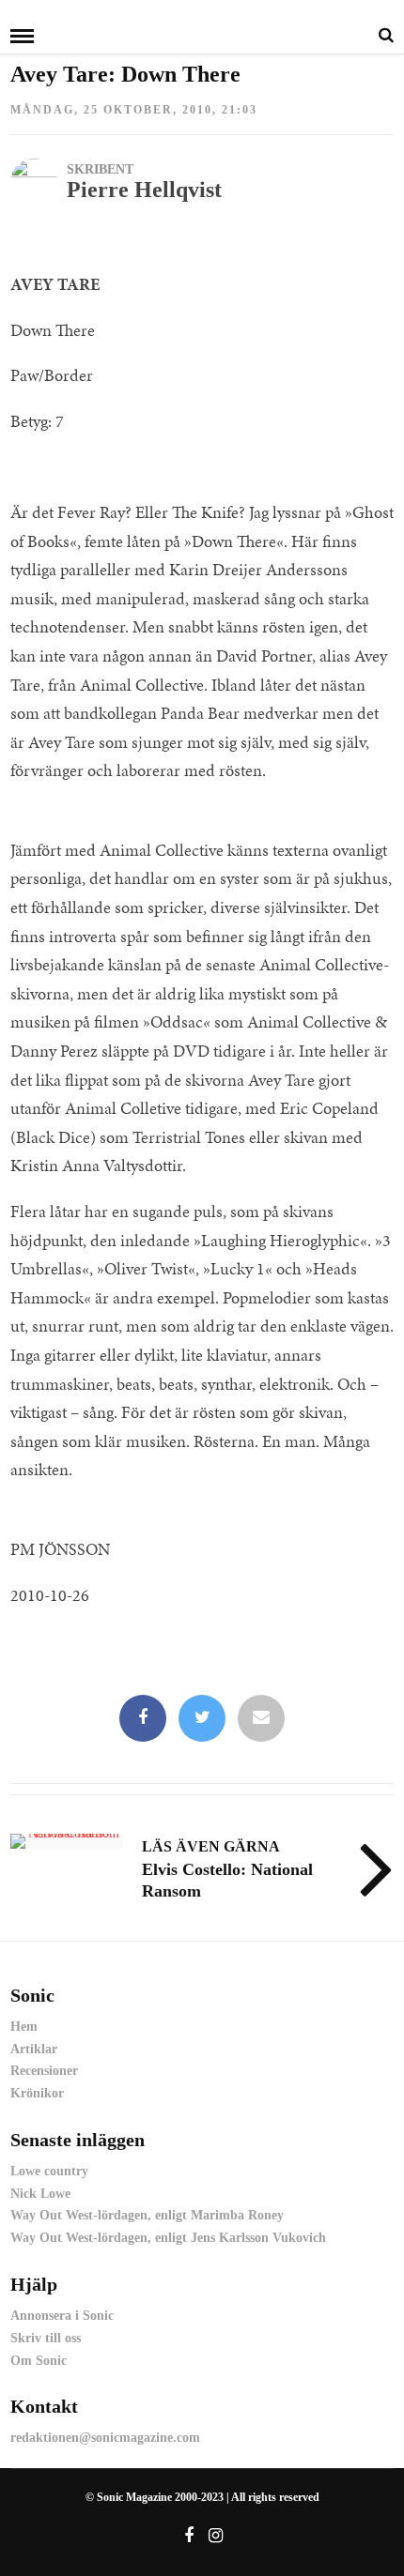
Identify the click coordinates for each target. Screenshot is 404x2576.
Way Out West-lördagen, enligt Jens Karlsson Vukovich (168, 2238)
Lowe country (49, 2171)
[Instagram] (216, 2536)
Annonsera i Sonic (62, 2316)
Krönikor (37, 2093)
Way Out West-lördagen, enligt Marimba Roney (147, 2215)
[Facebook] (143, 1719)
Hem (24, 2027)
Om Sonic (39, 2361)
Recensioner (44, 2071)
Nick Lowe (40, 2194)
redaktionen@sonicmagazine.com (105, 2438)
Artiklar (34, 2049)
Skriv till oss (46, 2338)
